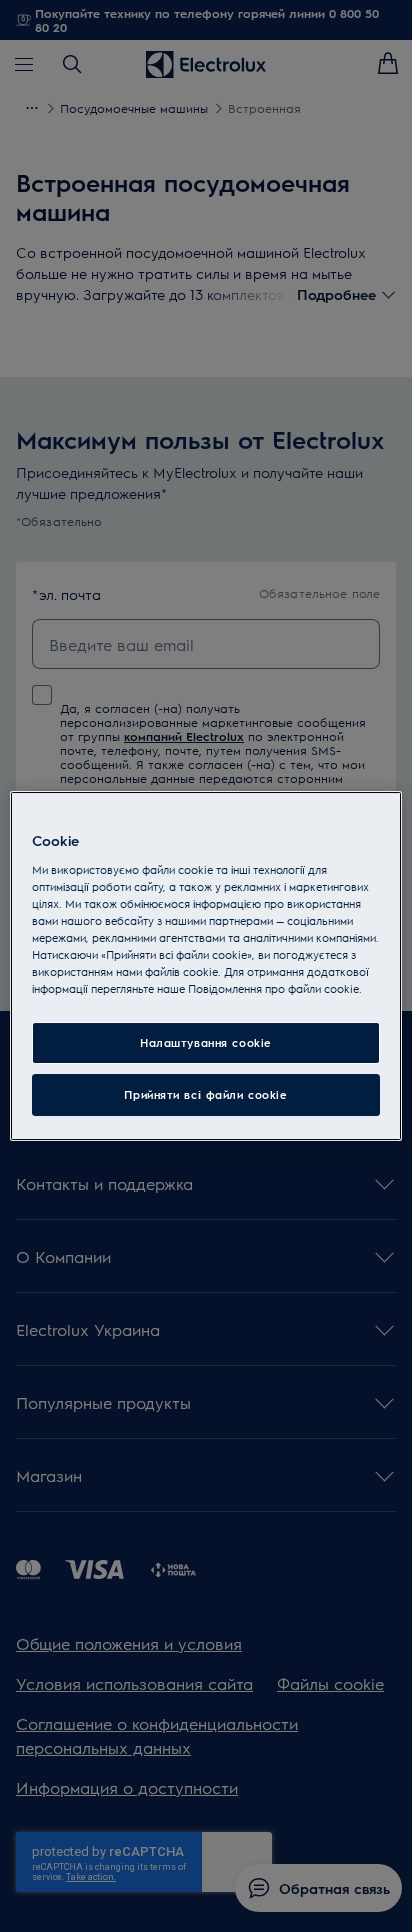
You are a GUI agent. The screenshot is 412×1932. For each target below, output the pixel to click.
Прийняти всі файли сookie (205, 1094)
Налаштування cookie (206, 1042)
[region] (205, 966)
